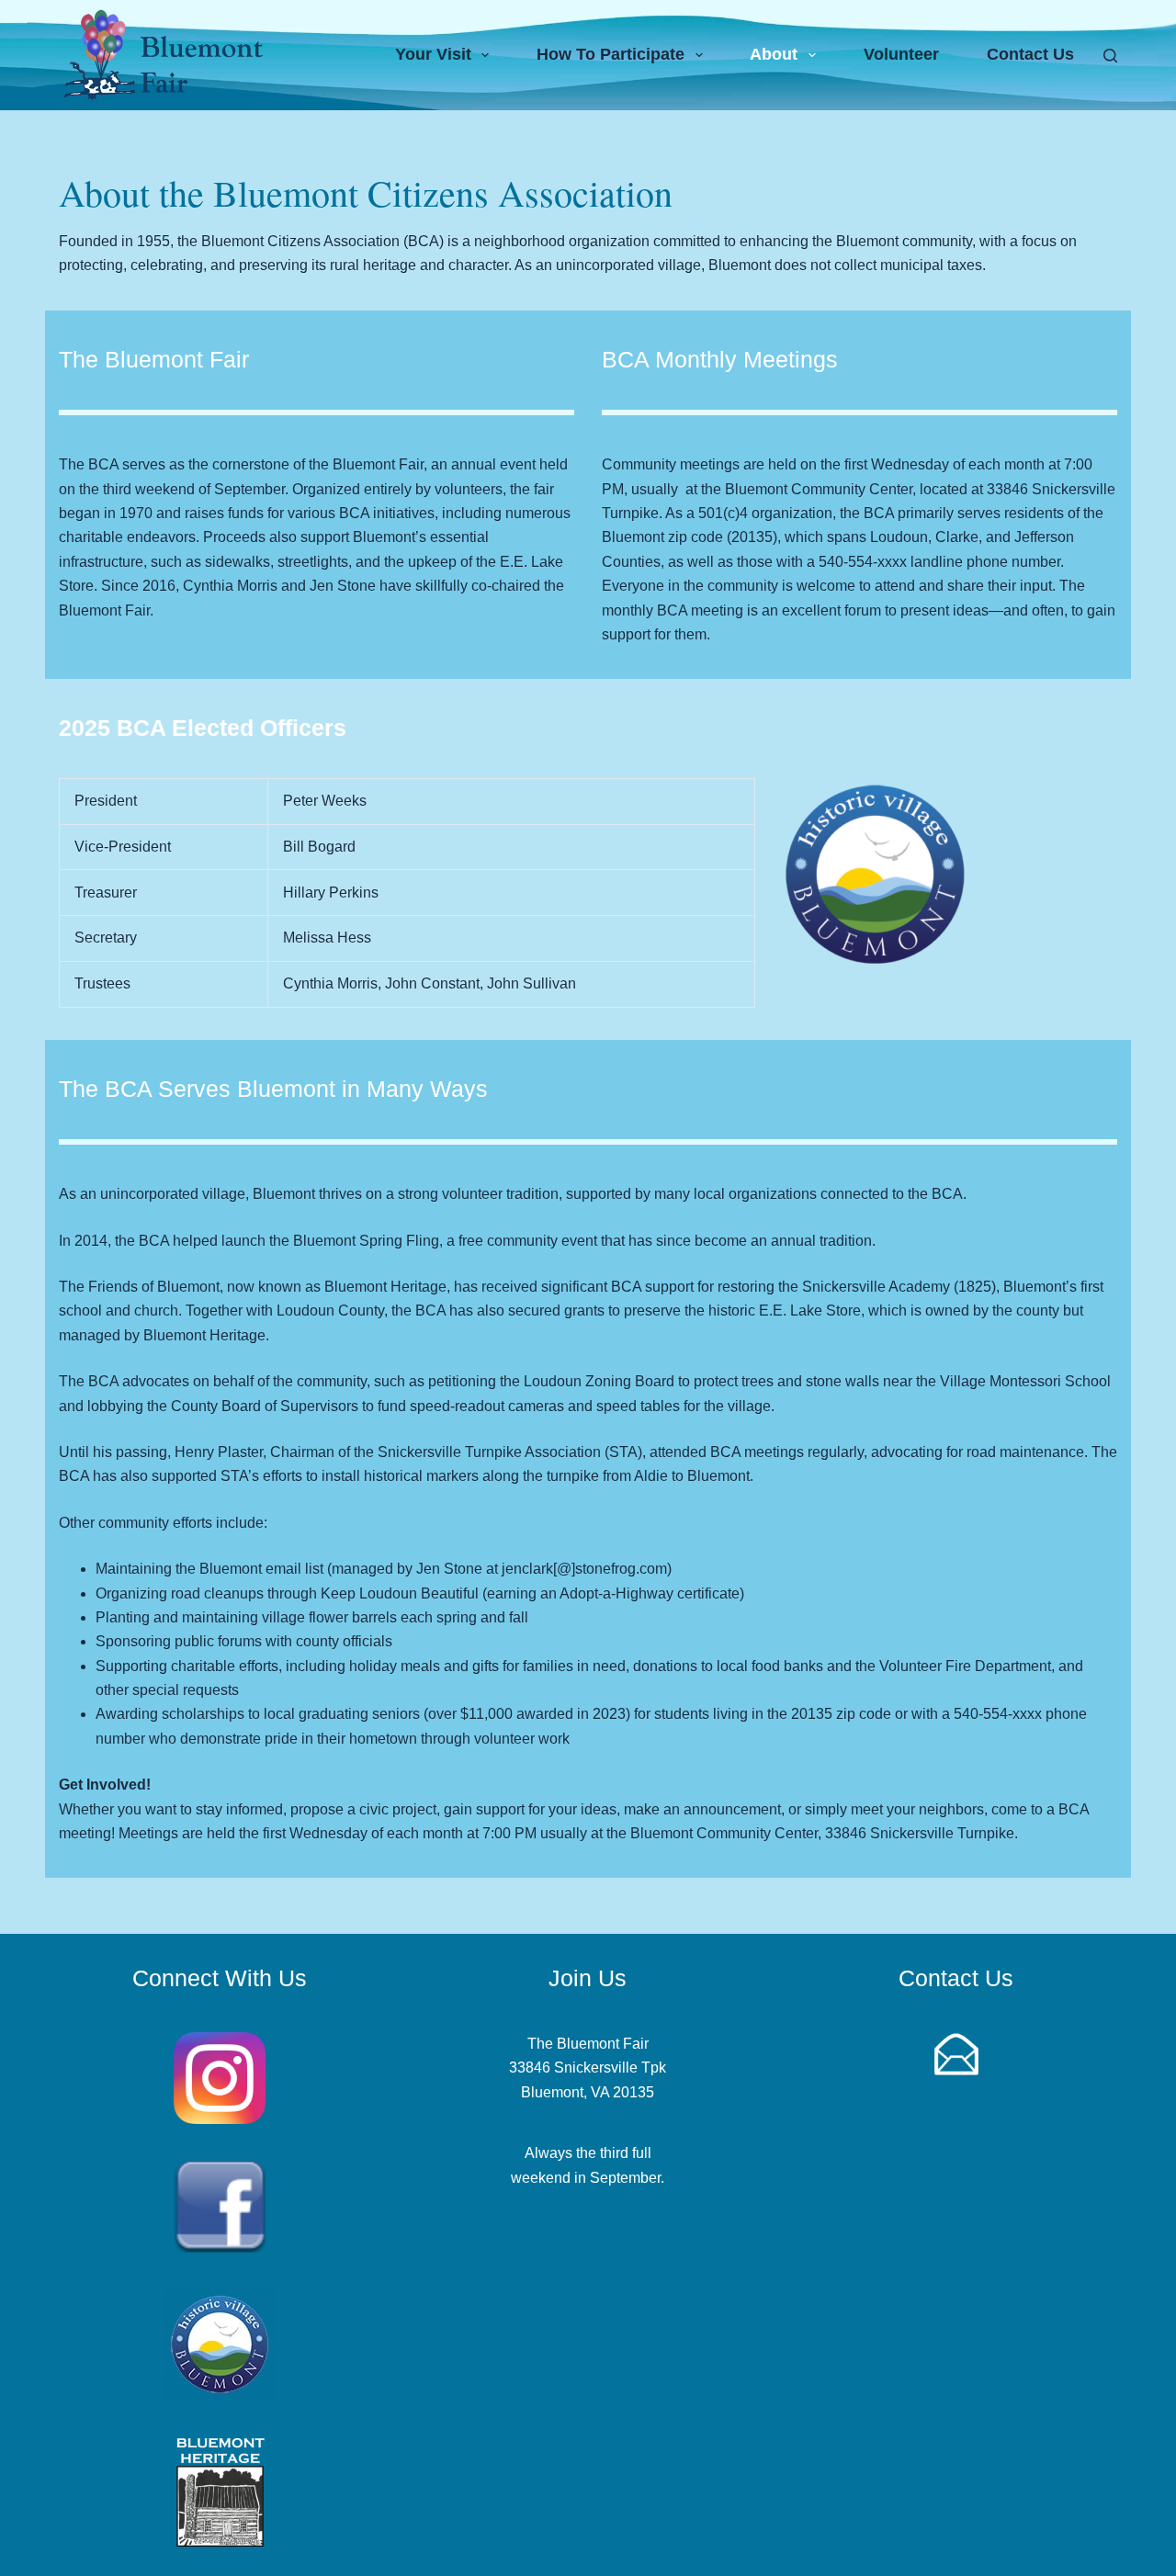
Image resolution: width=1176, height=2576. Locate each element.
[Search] (1110, 56)
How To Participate (611, 54)
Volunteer (901, 54)
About (774, 54)
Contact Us (1030, 54)
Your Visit (433, 54)
